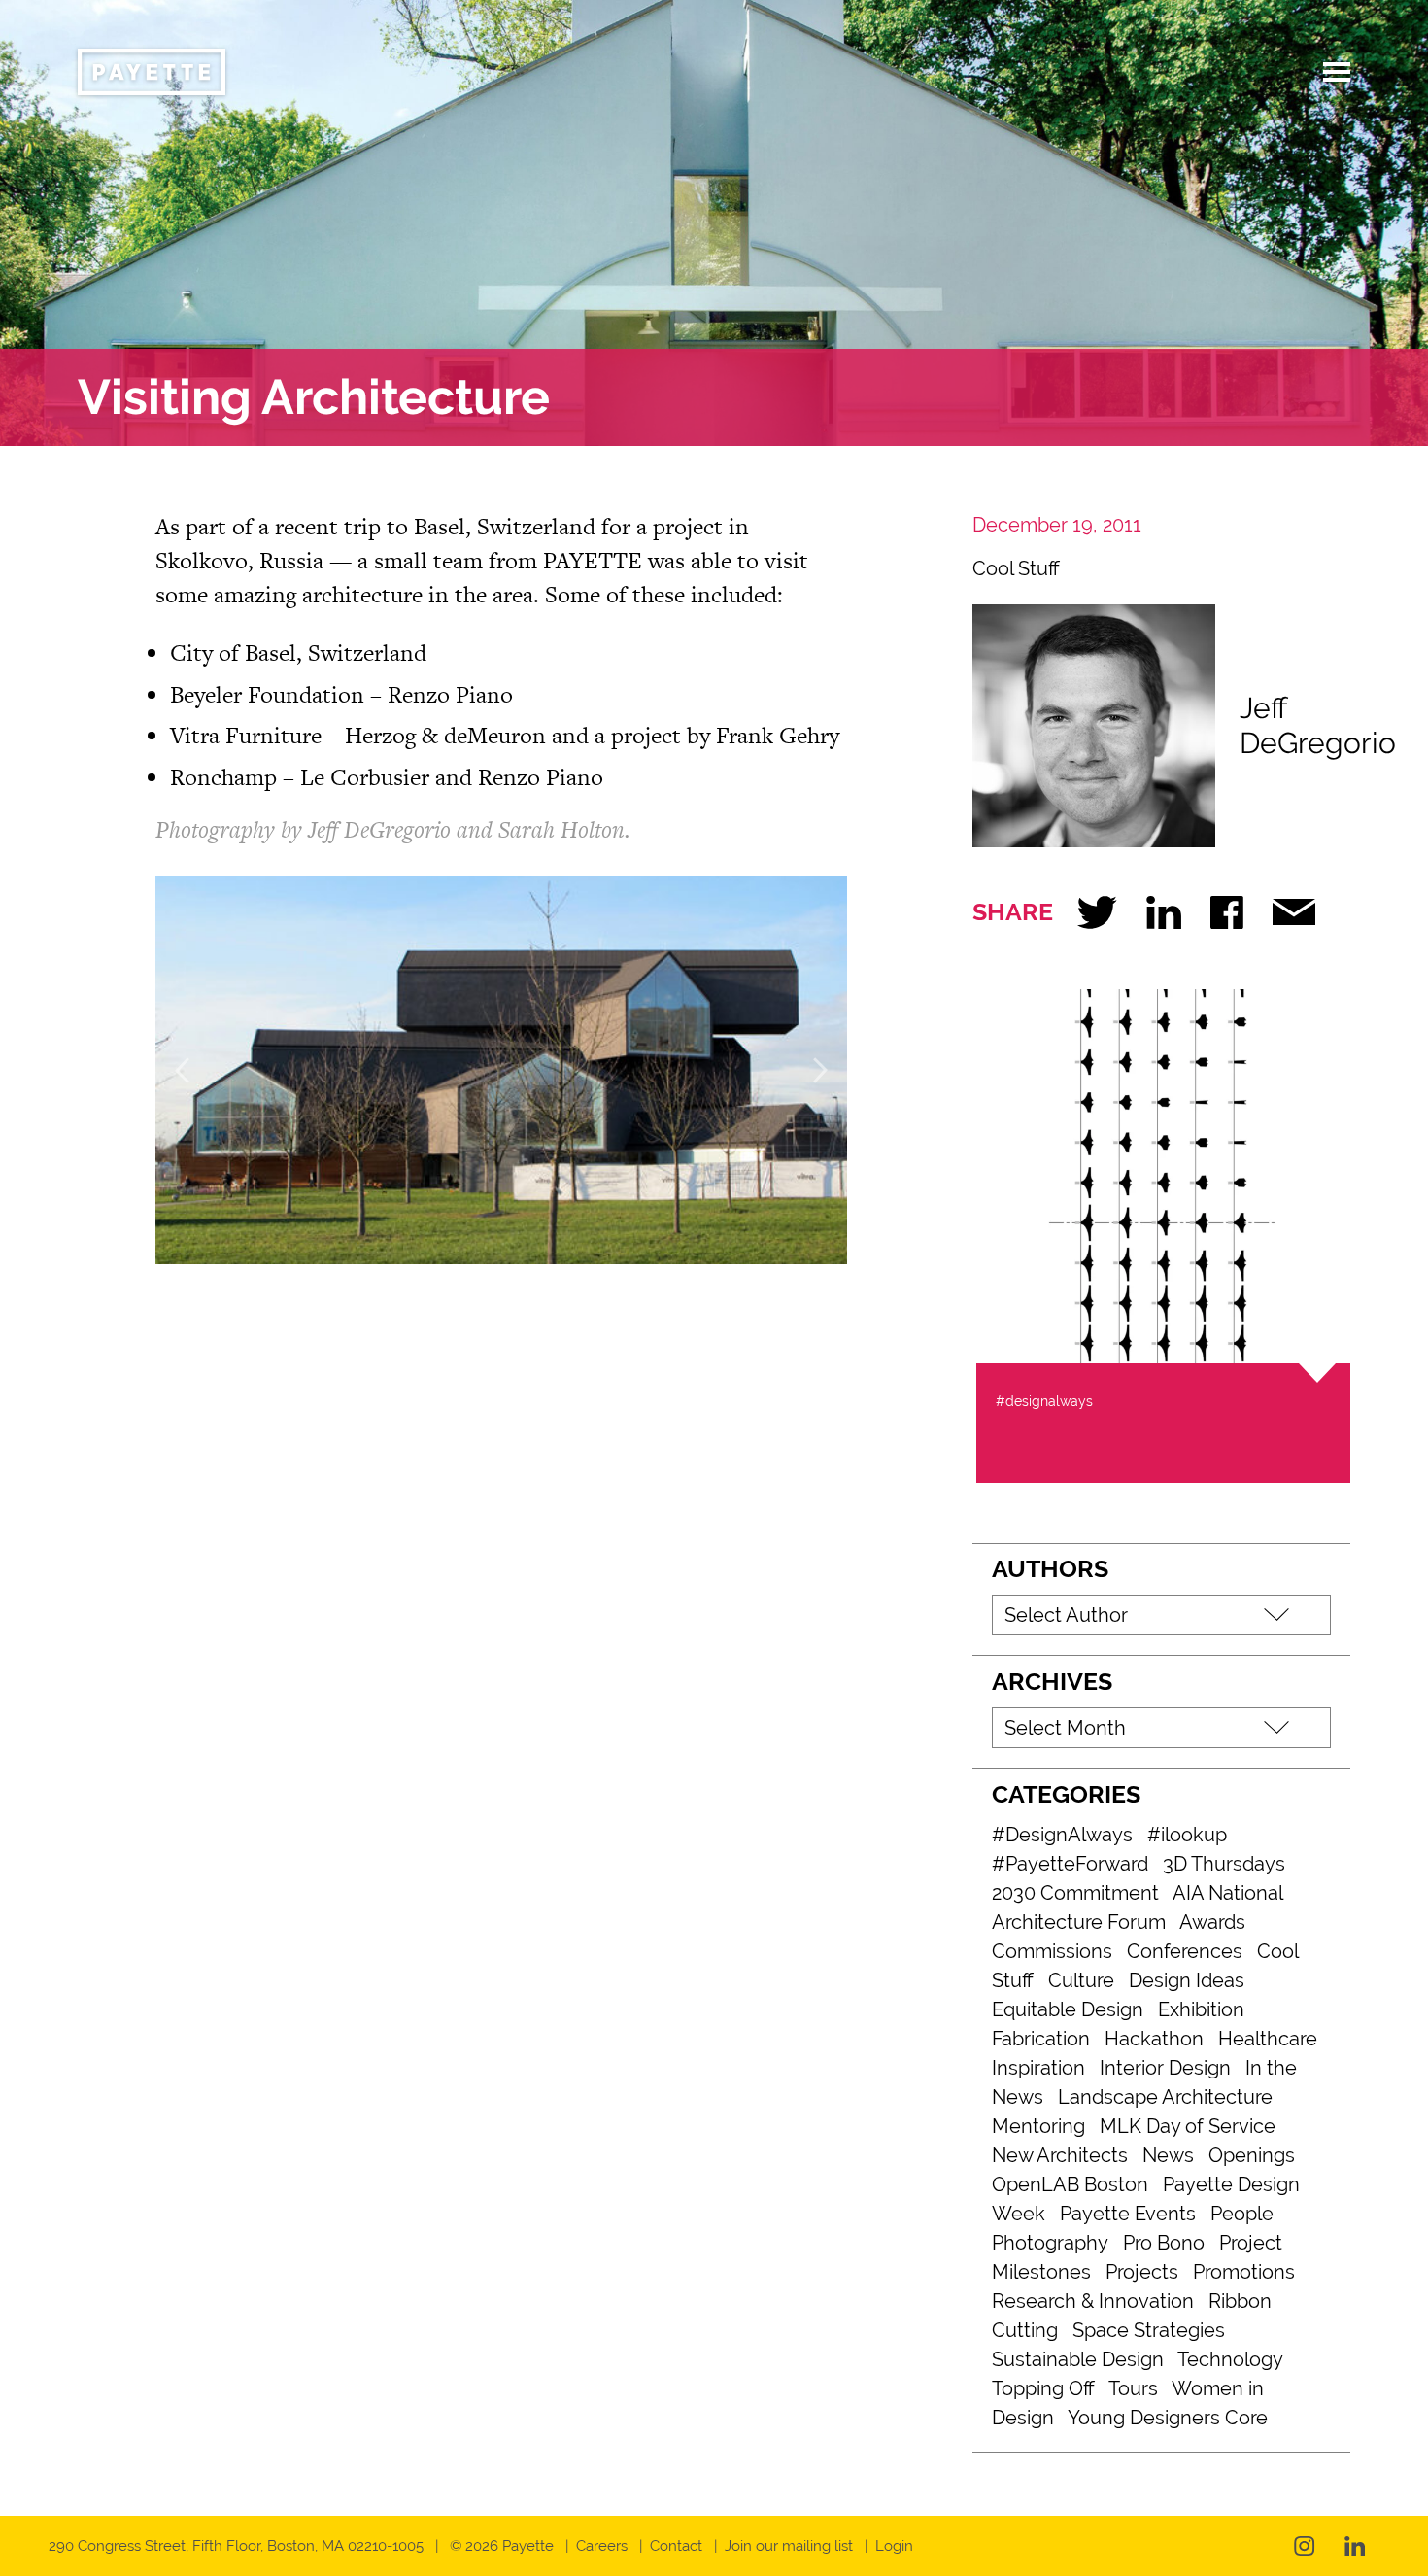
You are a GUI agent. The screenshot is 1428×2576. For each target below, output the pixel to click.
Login (894, 2546)
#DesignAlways (1062, 1835)
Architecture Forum (1079, 1922)
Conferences (1185, 1951)
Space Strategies (1149, 2330)
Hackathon (1154, 2039)
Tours (1133, 2388)
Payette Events (1128, 2214)
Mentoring (1038, 2126)
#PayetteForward (1070, 1864)
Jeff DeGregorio (1318, 725)
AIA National (1228, 1893)
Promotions (1244, 2272)
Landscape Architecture (1165, 2097)
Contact (676, 2546)
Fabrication (1041, 2039)
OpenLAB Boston (1070, 2184)
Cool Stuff (1016, 568)
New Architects (1060, 2155)
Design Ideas (1187, 1980)
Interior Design (1165, 2068)
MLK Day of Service (1188, 2126)
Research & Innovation (1093, 2301)
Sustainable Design (1078, 2359)
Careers (602, 2546)
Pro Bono (1164, 2243)
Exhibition (1201, 2009)
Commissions (1052, 1951)
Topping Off (1043, 2388)
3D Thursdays (1224, 1864)
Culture (1081, 1980)
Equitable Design (1068, 2009)
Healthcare (1268, 2039)
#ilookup (1187, 1835)
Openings (1252, 2155)
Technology (1230, 2359)
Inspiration (1038, 2068)
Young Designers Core (1168, 2418)
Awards (1212, 1922)
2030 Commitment (1075, 1893)
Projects (1142, 2272)
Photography (1050, 2243)
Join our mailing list (789, 2546)
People (1242, 2214)
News (1168, 2155)
